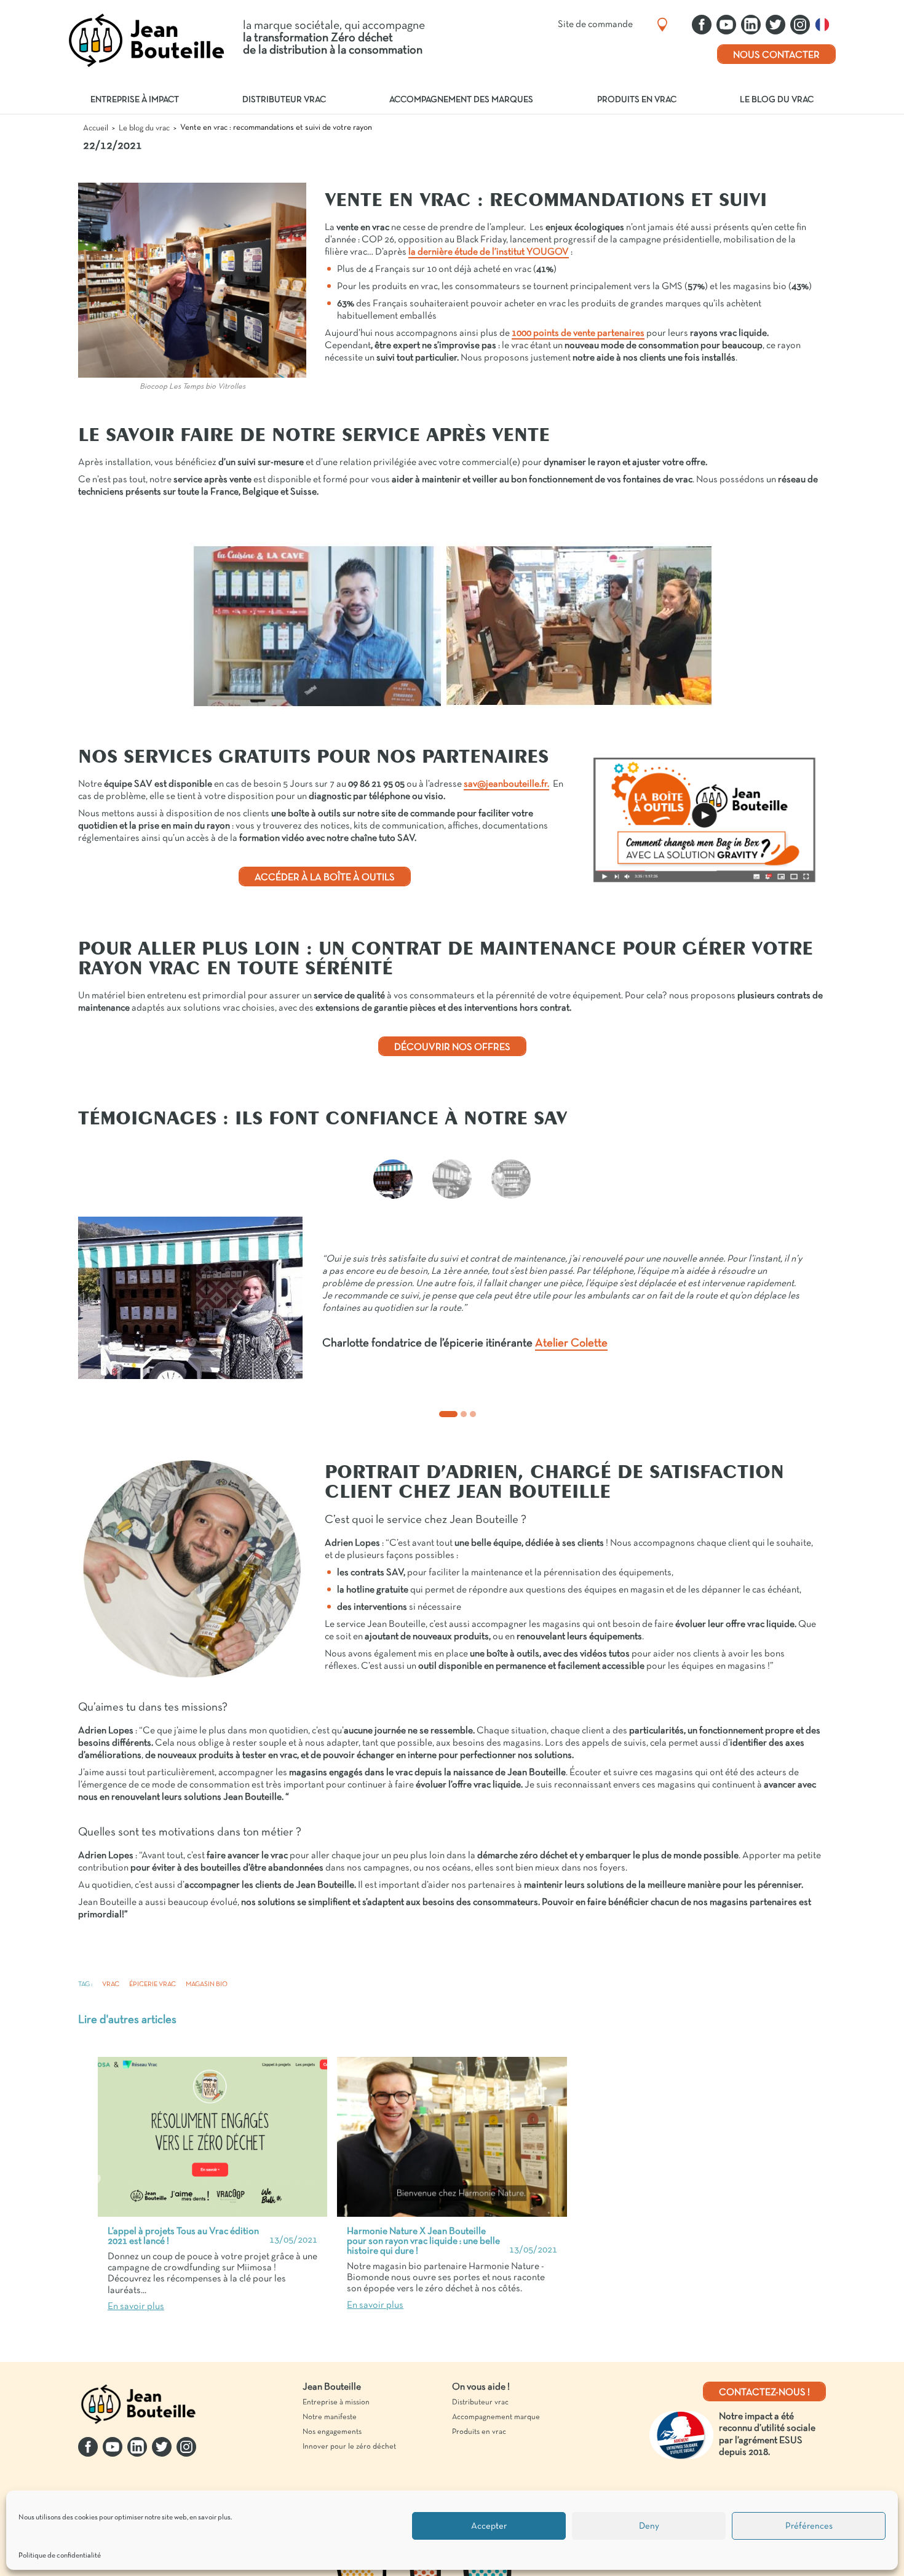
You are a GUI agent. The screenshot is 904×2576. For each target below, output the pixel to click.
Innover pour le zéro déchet (349, 2447)
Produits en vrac (637, 100)
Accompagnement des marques (461, 100)
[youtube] (726, 25)
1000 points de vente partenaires (578, 333)
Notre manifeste (330, 2417)
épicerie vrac (153, 1984)
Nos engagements (332, 2432)
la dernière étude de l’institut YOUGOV (489, 252)
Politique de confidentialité (60, 2556)
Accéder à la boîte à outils (325, 878)
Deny (649, 2526)
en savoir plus (210, 2518)
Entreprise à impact (135, 100)
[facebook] (702, 25)
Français (825, 25)
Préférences (809, 2526)
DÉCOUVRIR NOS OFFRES (452, 1047)
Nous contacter (776, 55)
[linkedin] (751, 25)
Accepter (489, 2526)
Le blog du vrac (777, 100)
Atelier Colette (571, 1344)
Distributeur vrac (284, 100)
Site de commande (595, 25)
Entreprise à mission (336, 2403)
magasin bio (207, 1984)
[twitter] (775, 25)
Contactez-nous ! (764, 2393)
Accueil (96, 128)
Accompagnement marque (496, 2417)
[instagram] (800, 25)
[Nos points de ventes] (662, 25)
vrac (111, 1984)
